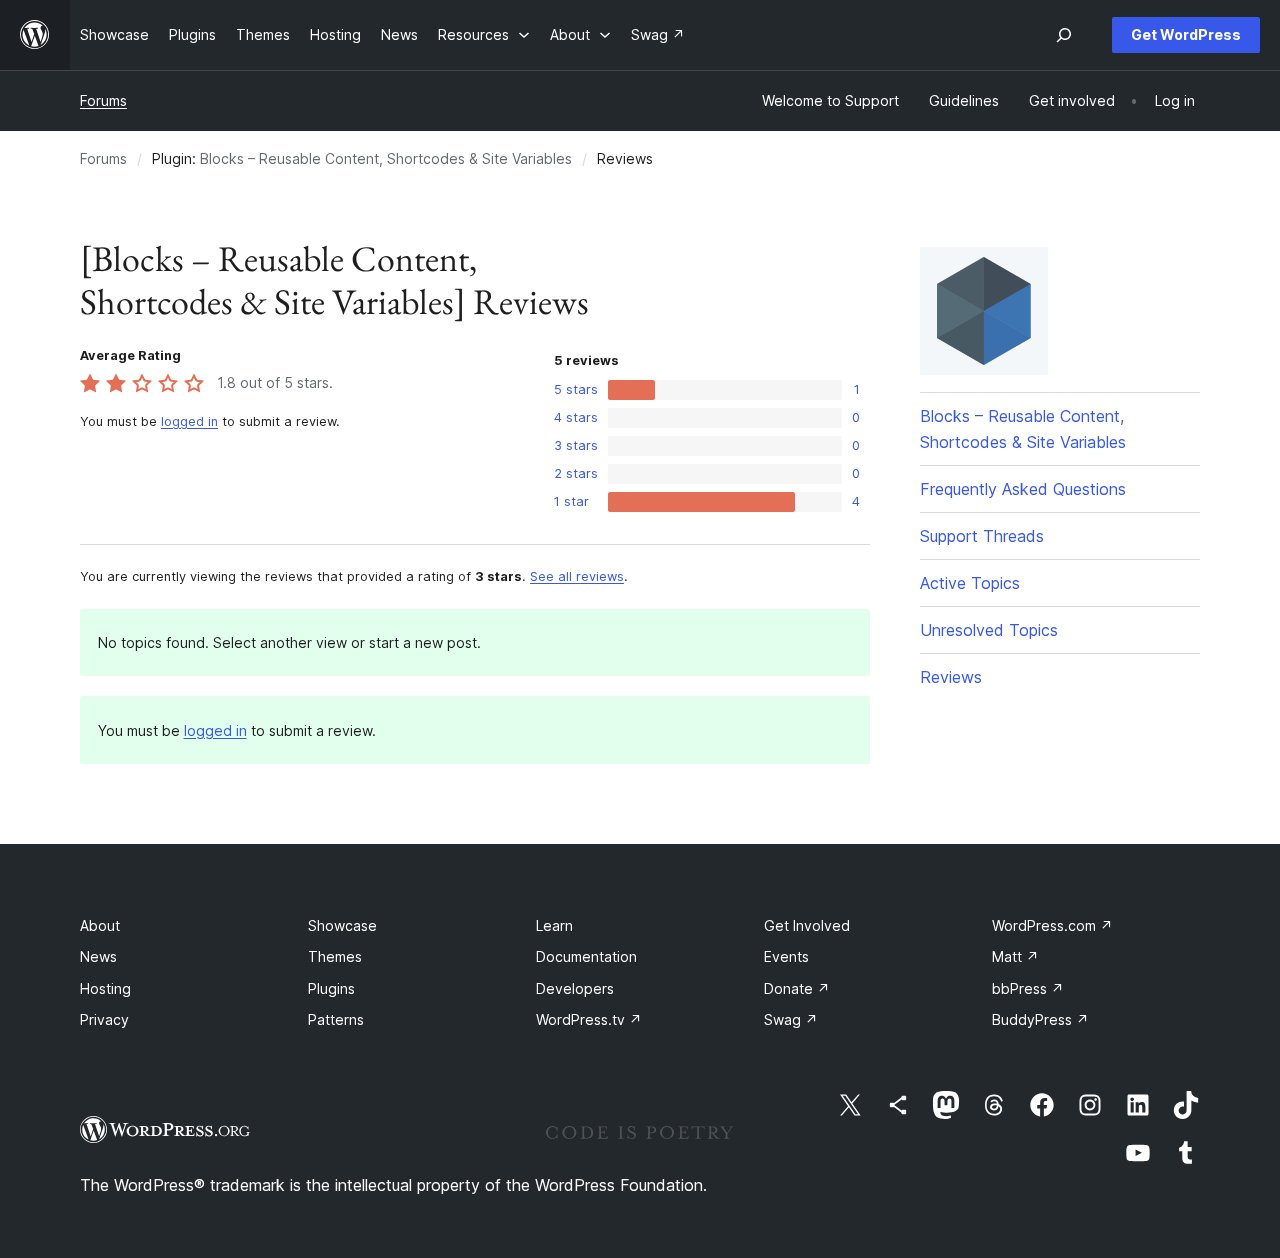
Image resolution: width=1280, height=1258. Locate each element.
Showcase (342, 925)
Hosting (105, 988)
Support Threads (982, 536)
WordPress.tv (589, 1019)
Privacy (104, 1019)
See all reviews (577, 576)
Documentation (586, 956)
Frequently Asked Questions (1023, 489)
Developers (575, 988)
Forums (103, 100)
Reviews (951, 677)
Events (786, 956)
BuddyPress (1040, 1019)
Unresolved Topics (989, 630)
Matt (1015, 956)
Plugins (331, 988)
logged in (189, 421)
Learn (554, 925)
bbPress (1028, 988)
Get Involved (807, 925)
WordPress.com (1052, 925)
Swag (791, 1019)
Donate (797, 988)
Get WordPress (1186, 34)
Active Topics (970, 583)
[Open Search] (1064, 35)
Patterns (336, 1019)
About (100, 925)
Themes (335, 956)
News (98, 956)
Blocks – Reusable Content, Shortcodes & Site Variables (386, 158)
